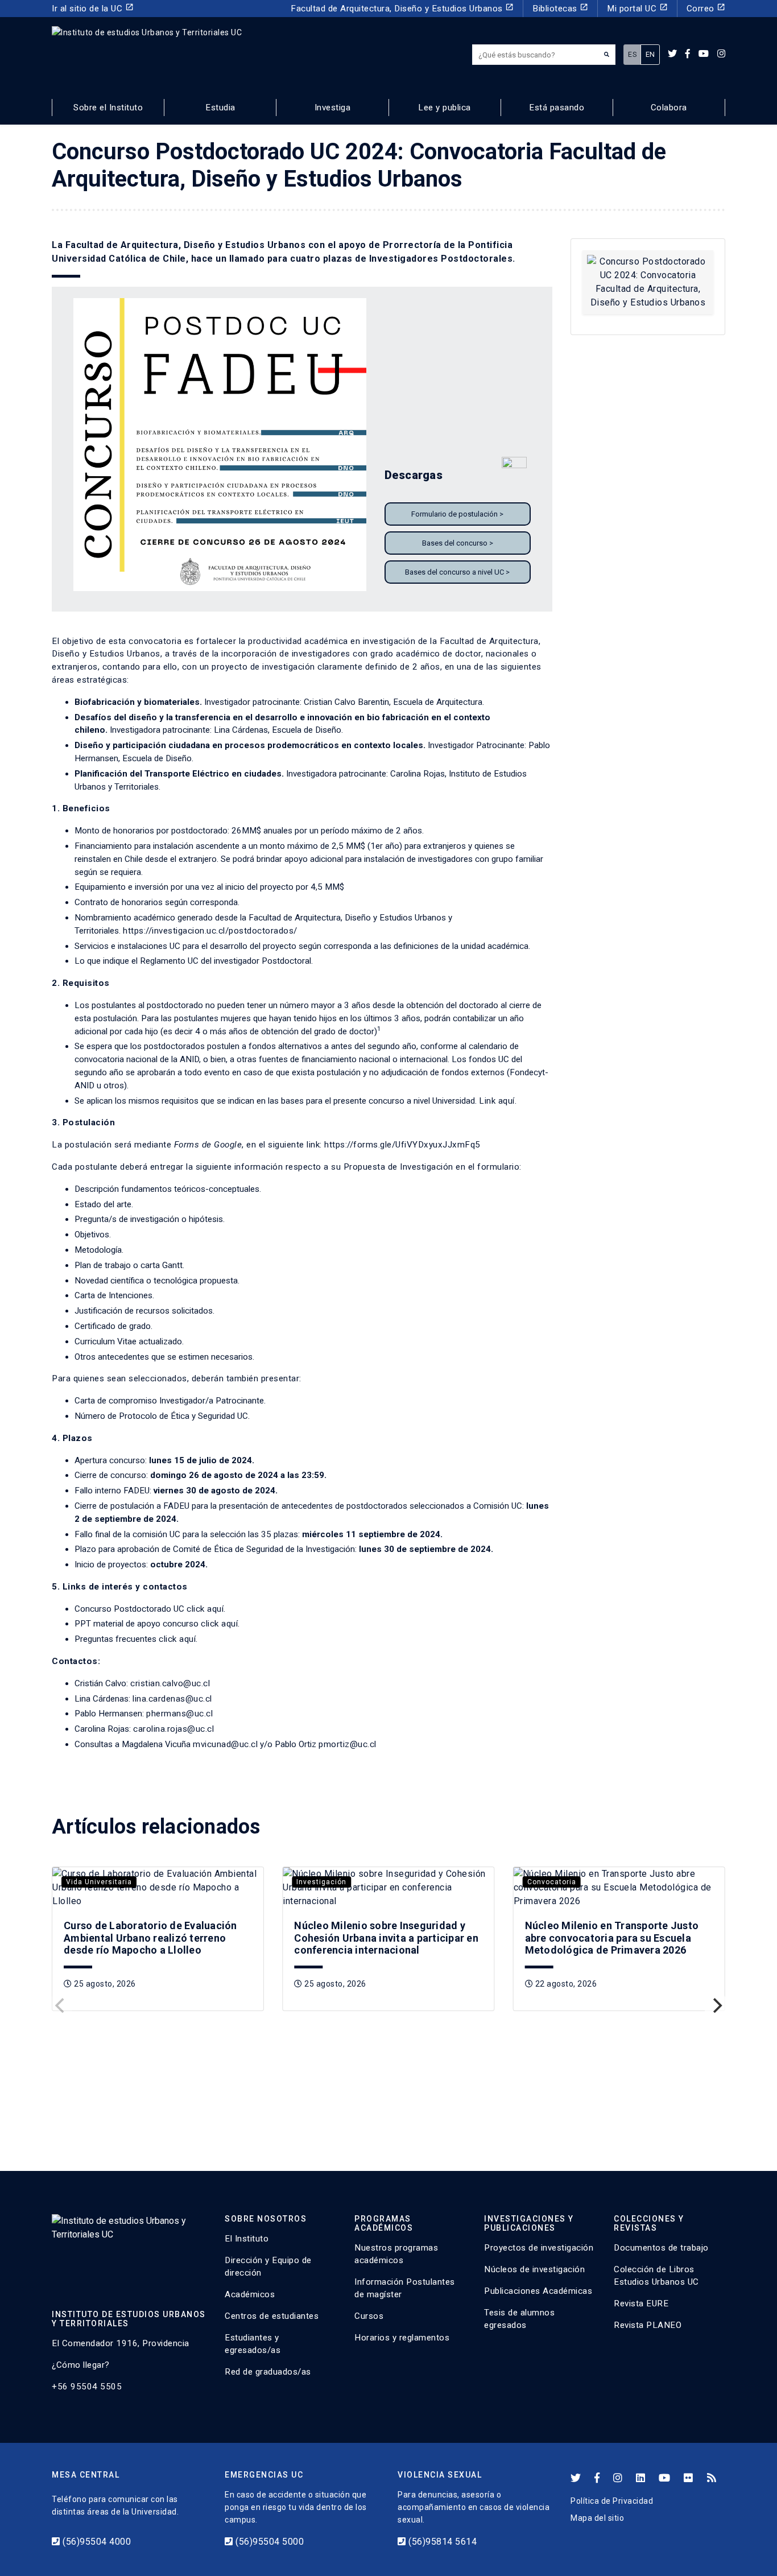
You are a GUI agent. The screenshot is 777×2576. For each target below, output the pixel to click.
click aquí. (206, 1609)
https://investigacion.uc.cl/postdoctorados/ (210, 931)
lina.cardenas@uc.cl (172, 1699)
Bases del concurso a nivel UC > (457, 572)
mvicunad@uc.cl (225, 1744)
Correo (706, 8)
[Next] (716, 2005)
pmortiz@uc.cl (348, 1744)
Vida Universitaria (99, 1882)
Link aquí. (498, 1101)
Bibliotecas (560, 8)
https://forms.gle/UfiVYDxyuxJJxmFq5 (402, 1145)
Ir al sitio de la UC (93, 8)
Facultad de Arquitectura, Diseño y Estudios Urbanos (402, 8)
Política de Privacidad (612, 2501)
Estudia (220, 108)
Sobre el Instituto (108, 108)
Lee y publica (445, 108)
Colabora (669, 108)
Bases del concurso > (458, 543)
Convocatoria (552, 1882)
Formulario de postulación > (457, 514)
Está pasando (557, 108)
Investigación (321, 1882)
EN (650, 54)
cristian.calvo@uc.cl (170, 1683)
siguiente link (294, 1145)
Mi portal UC (637, 8)
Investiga (333, 108)
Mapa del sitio (597, 2518)
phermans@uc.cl (179, 1714)
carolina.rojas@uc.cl (173, 1729)
